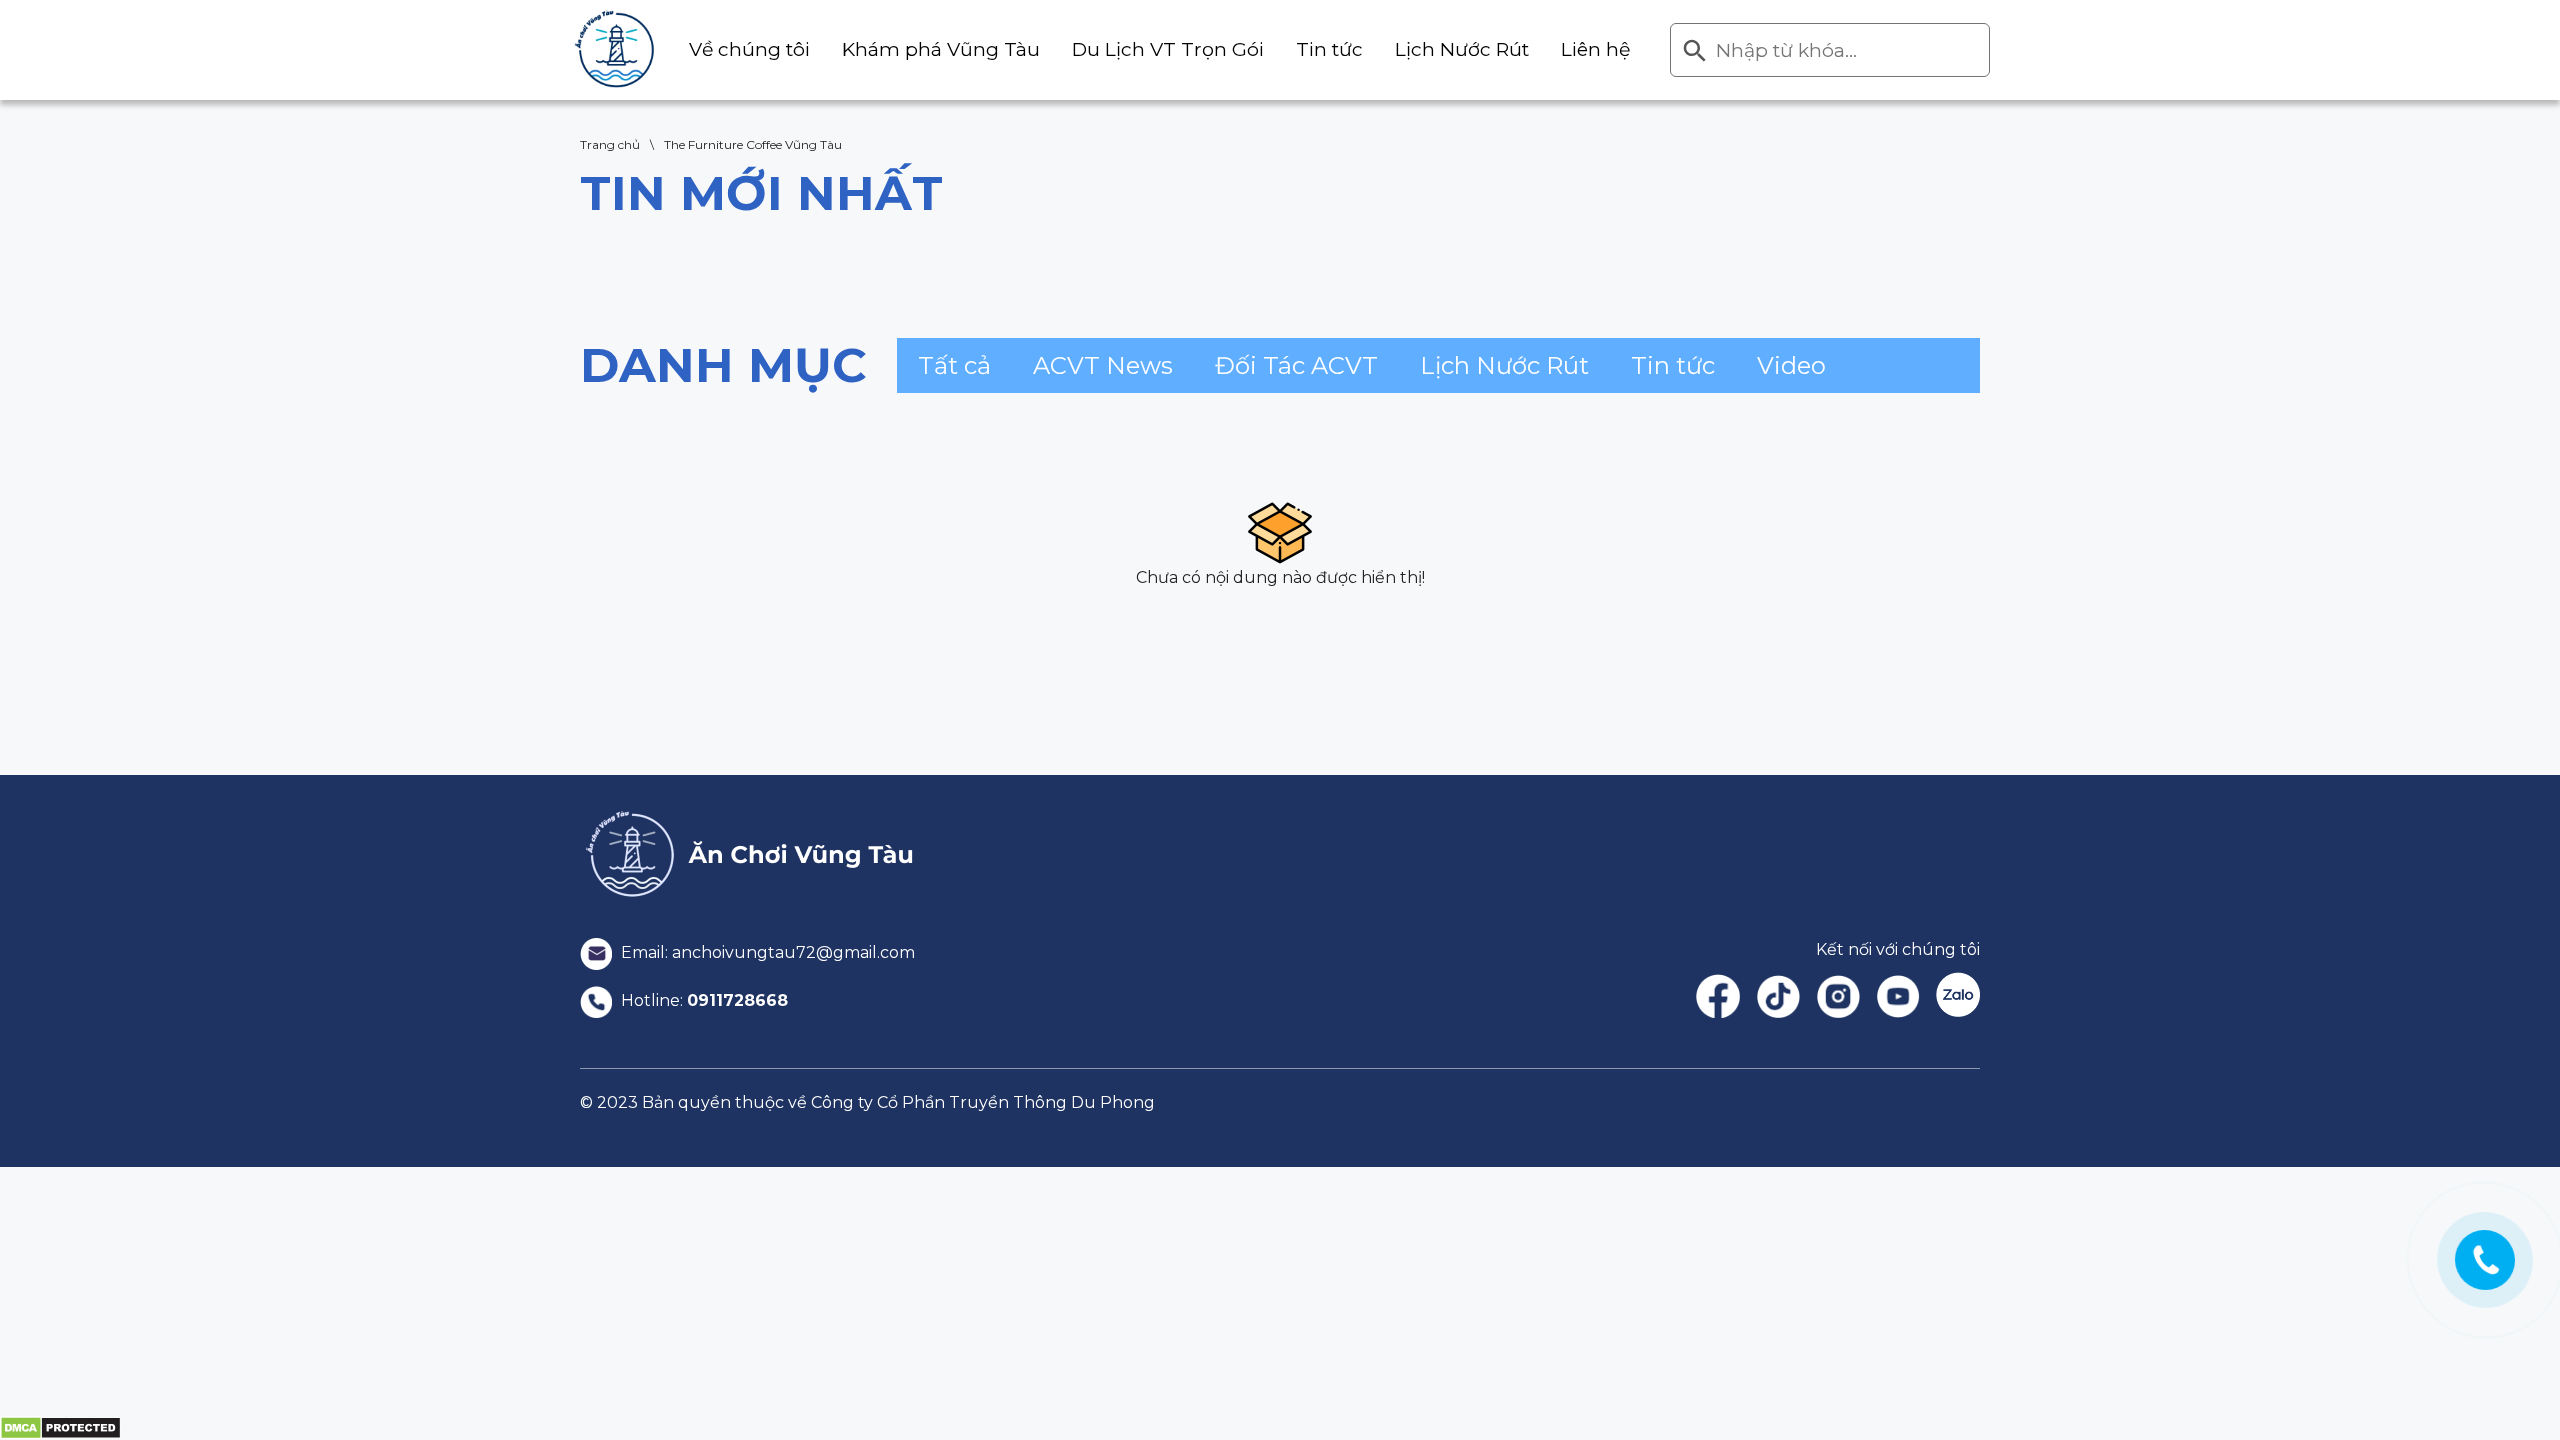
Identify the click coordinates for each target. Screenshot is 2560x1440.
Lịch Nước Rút (1462, 49)
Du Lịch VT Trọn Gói (1168, 49)
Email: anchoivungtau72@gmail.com (766, 952)
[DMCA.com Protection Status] (60, 1427)
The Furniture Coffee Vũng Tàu (753, 144)
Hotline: (702, 1000)
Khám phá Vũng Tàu (941, 49)
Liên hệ (1595, 49)
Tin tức (1329, 49)
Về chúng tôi (749, 49)
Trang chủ (610, 144)
